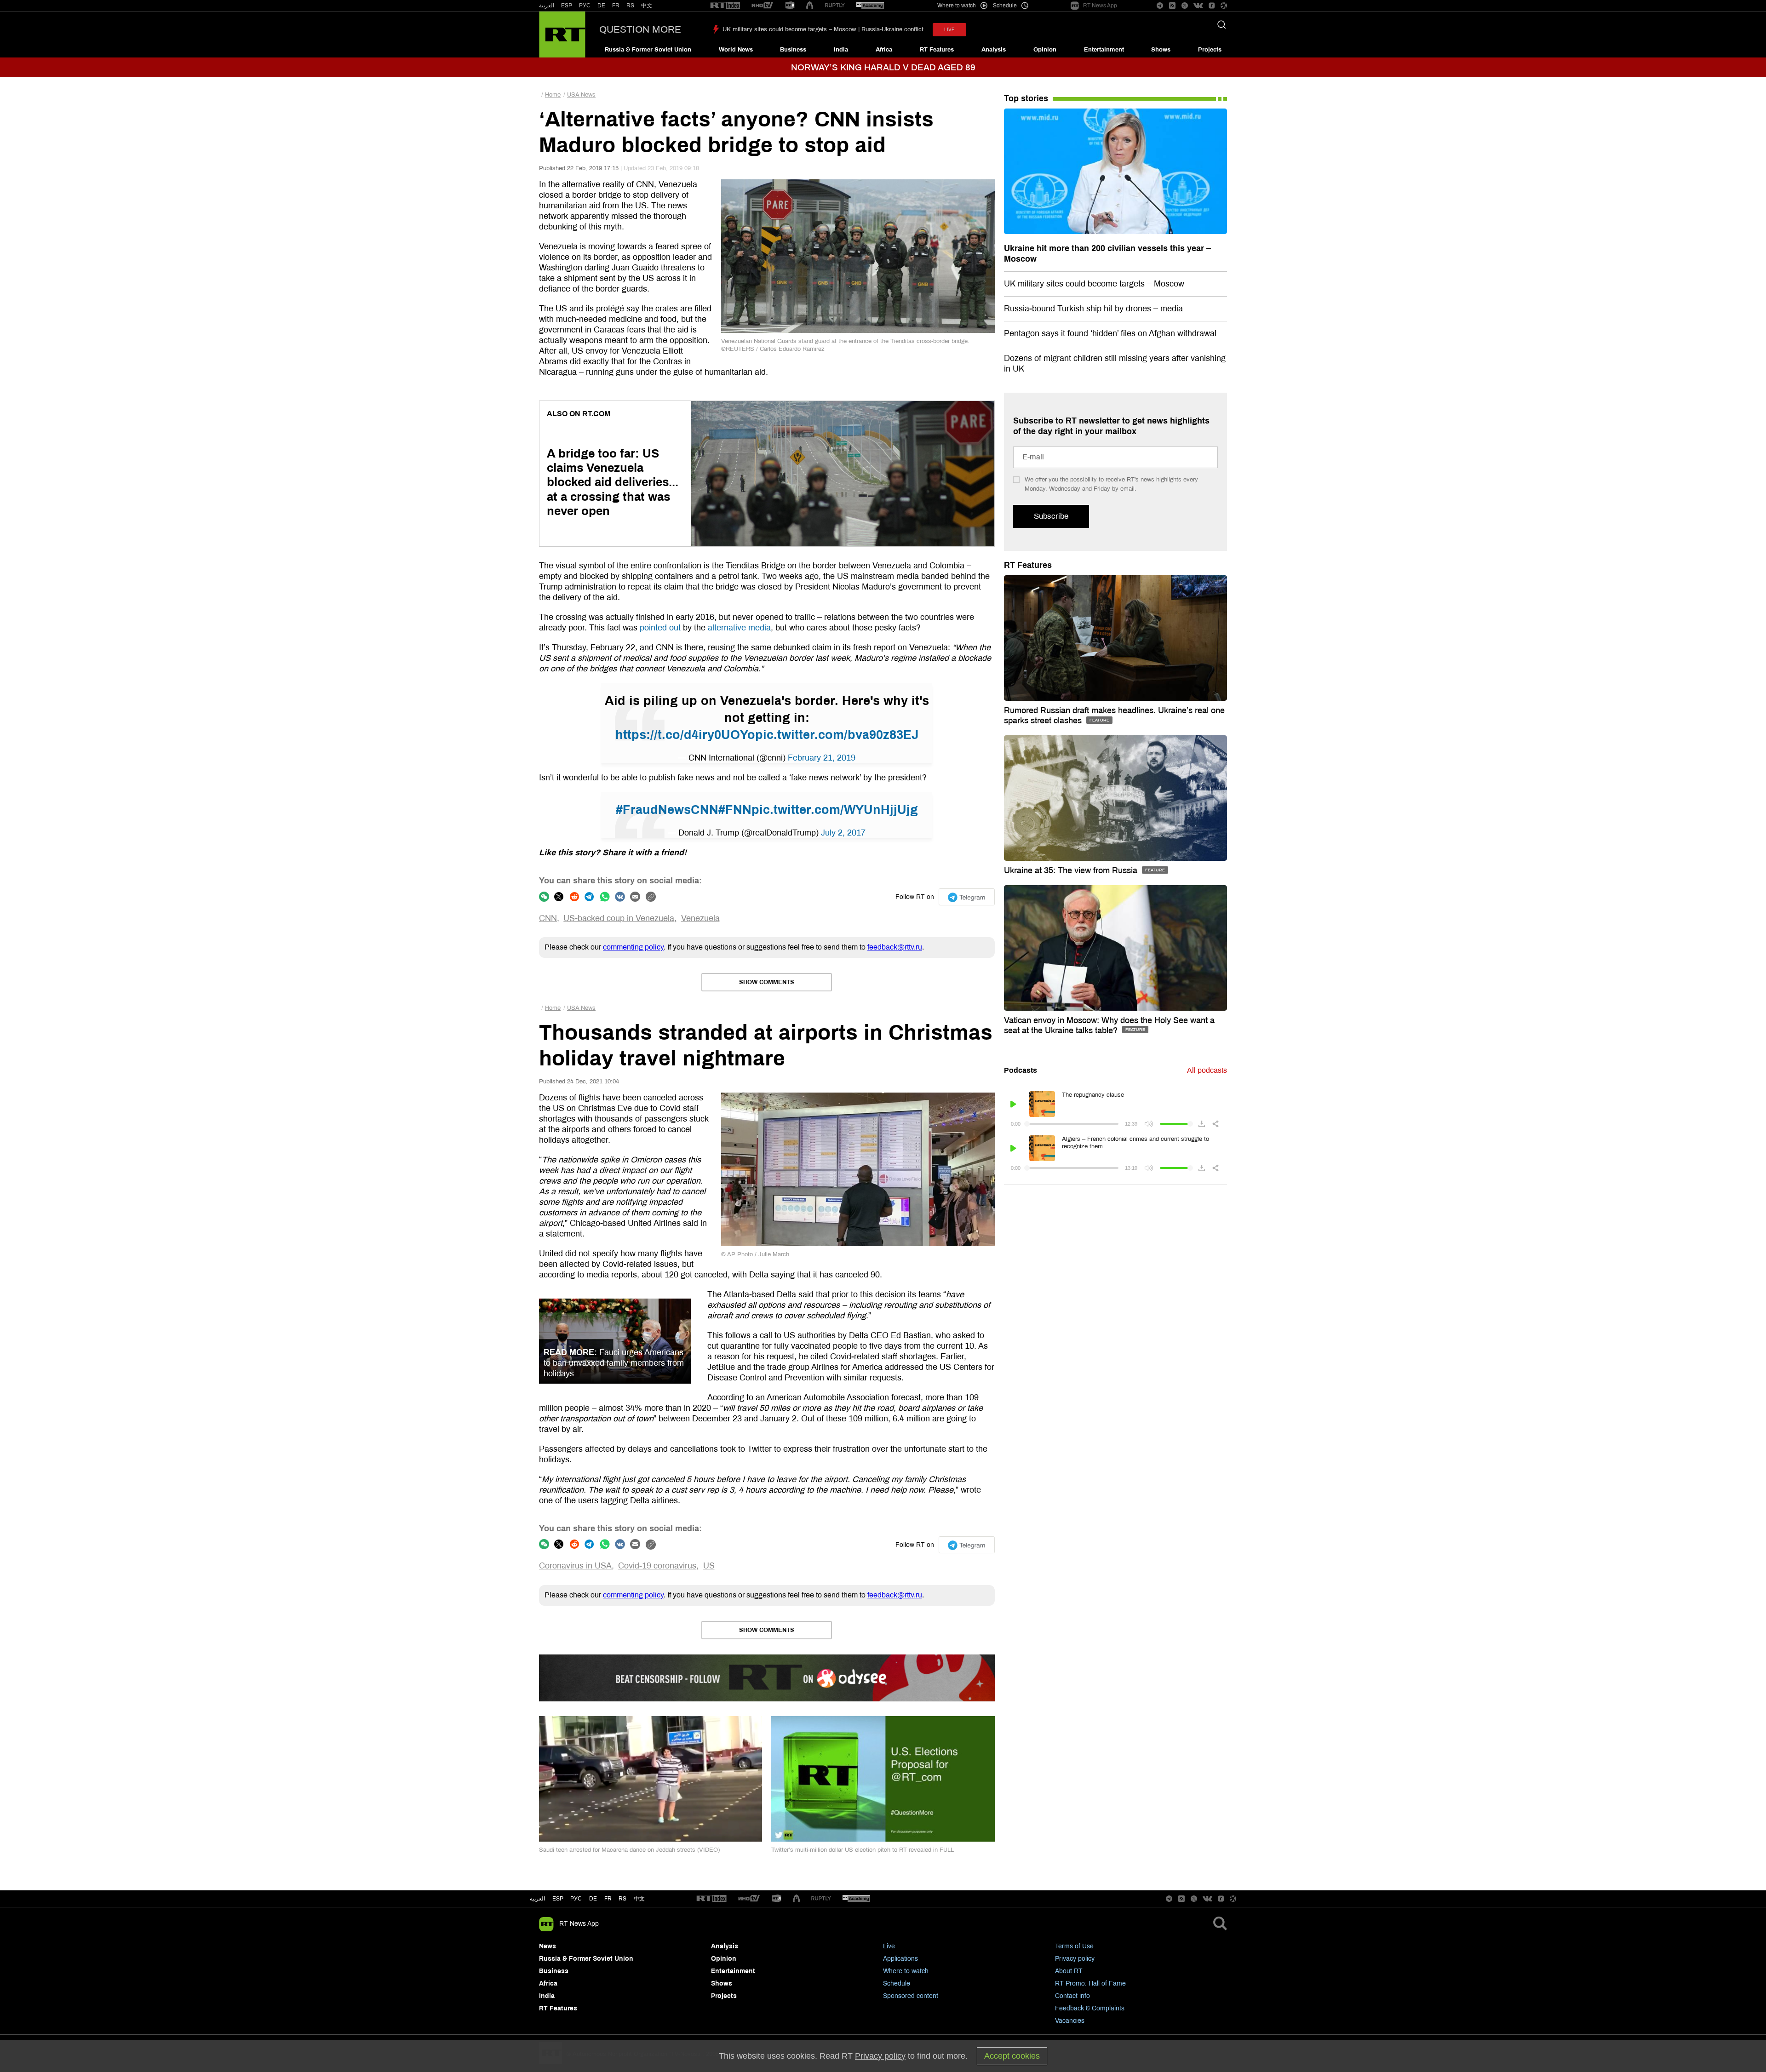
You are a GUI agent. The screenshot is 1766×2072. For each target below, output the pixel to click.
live (949, 30)
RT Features (937, 50)
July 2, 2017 (843, 833)
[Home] (562, 34)
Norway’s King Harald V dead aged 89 (883, 67)
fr (608, 1899)
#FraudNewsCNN (667, 810)
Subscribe (1051, 516)
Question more (640, 29)
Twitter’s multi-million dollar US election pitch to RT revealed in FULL (863, 1850)
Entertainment (1104, 50)
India (841, 50)
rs (622, 1899)
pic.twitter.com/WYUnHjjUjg (835, 810)
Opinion (1045, 50)
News (548, 1946)
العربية (547, 6)
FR (616, 6)
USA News (581, 95)
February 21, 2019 (822, 758)
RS (630, 6)
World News (736, 50)
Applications (900, 1959)
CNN (548, 918)
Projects (1210, 50)
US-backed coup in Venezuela (619, 918)
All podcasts (1207, 1070)
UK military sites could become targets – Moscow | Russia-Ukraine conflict (823, 29)
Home (553, 95)
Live (889, 1946)
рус (576, 1899)
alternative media (739, 628)
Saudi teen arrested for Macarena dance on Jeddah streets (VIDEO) (629, 1850)
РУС (585, 6)
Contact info (1072, 1996)
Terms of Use (1074, 1946)
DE (601, 6)
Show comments (767, 982)
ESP (567, 6)
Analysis (994, 50)
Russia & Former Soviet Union (648, 50)
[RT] (725, 6)
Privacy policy (1075, 1959)
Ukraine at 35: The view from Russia (1072, 870)
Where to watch (906, 1971)
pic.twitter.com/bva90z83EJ (837, 735)
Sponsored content (911, 1996)
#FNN (735, 810)
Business (793, 50)
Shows (1161, 50)
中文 (647, 6)
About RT (1069, 1971)
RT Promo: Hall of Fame (1090, 1983)
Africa (884, 50)
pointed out (660, 628)
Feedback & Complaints (1090, 2008)
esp (558, 1899)
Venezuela (700, 918)
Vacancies (1070, 2021)
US (709, 1566)
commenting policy (633, 947)
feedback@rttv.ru (895, 947)
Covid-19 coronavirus (657, 1566)
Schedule (897, 1983)
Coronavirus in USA (575, 1566)
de (593, 1899)
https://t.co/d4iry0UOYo (685, 735)
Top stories (1026, 98)
